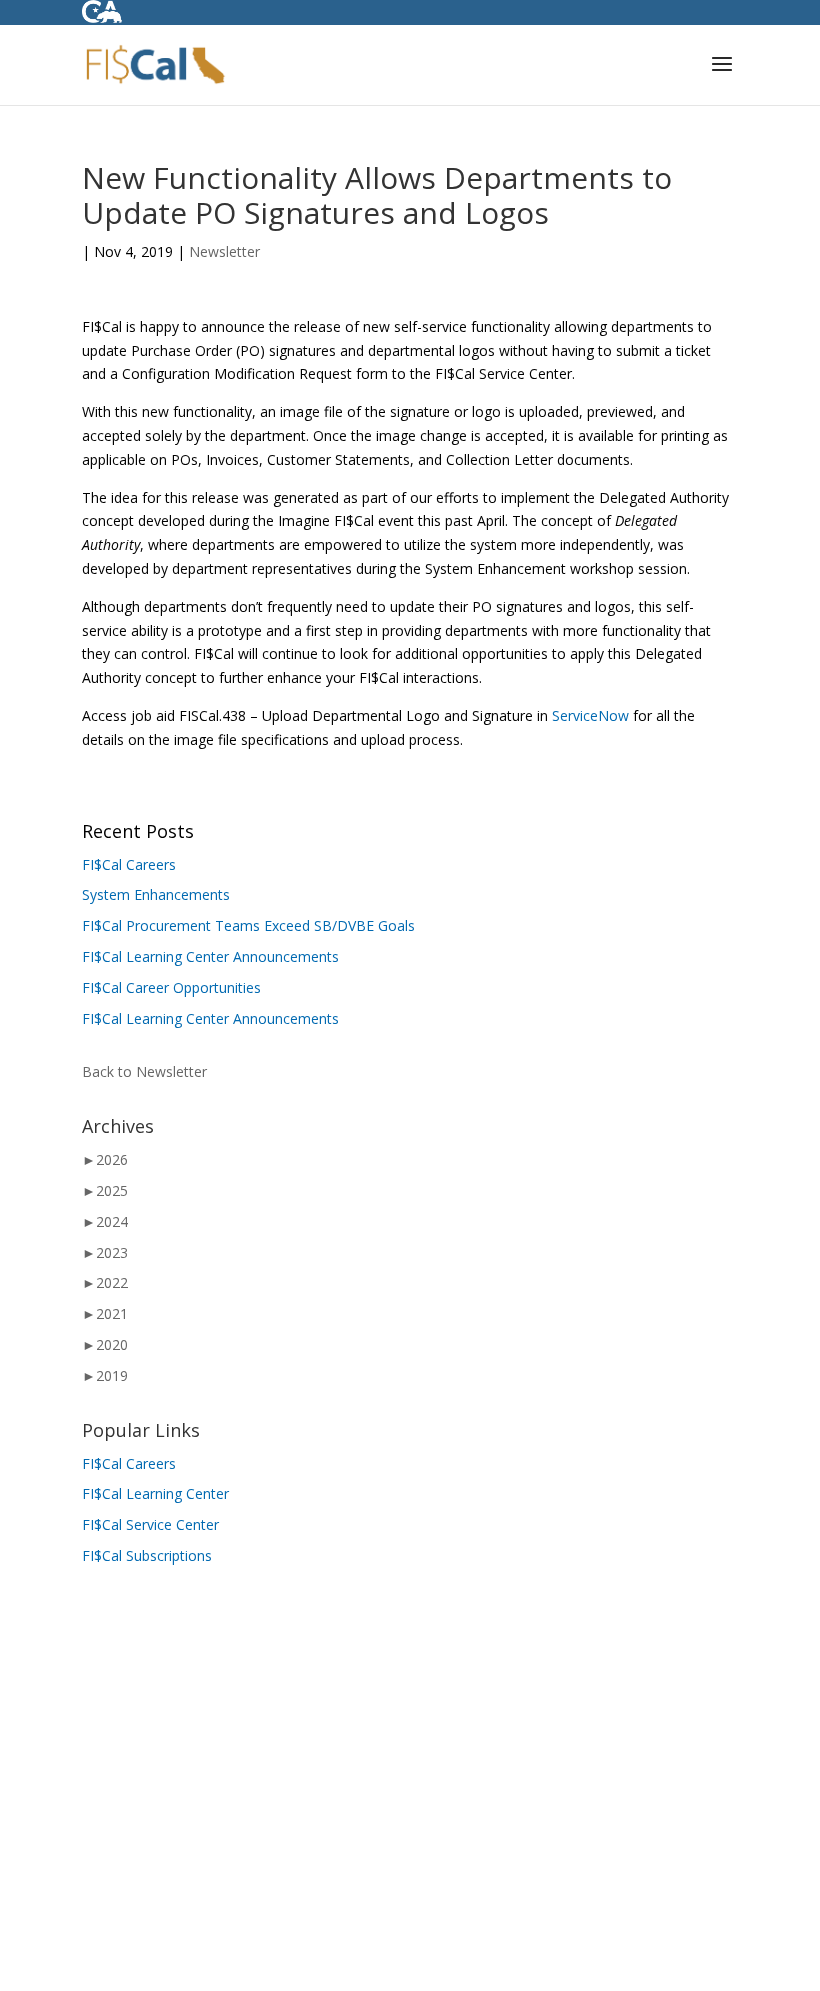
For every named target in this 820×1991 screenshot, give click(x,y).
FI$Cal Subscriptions (147, 1555)
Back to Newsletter (144, 1071)
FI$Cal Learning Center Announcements (210, 956)
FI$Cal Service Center (150, 1524)
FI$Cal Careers (129, 864)
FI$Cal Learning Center (155, 1493)
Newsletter (224, 251)
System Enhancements (156, 894)
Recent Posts (138, 831)
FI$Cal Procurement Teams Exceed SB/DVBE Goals (248, 925)
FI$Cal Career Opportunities (171, 987)
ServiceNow (590, 715)
